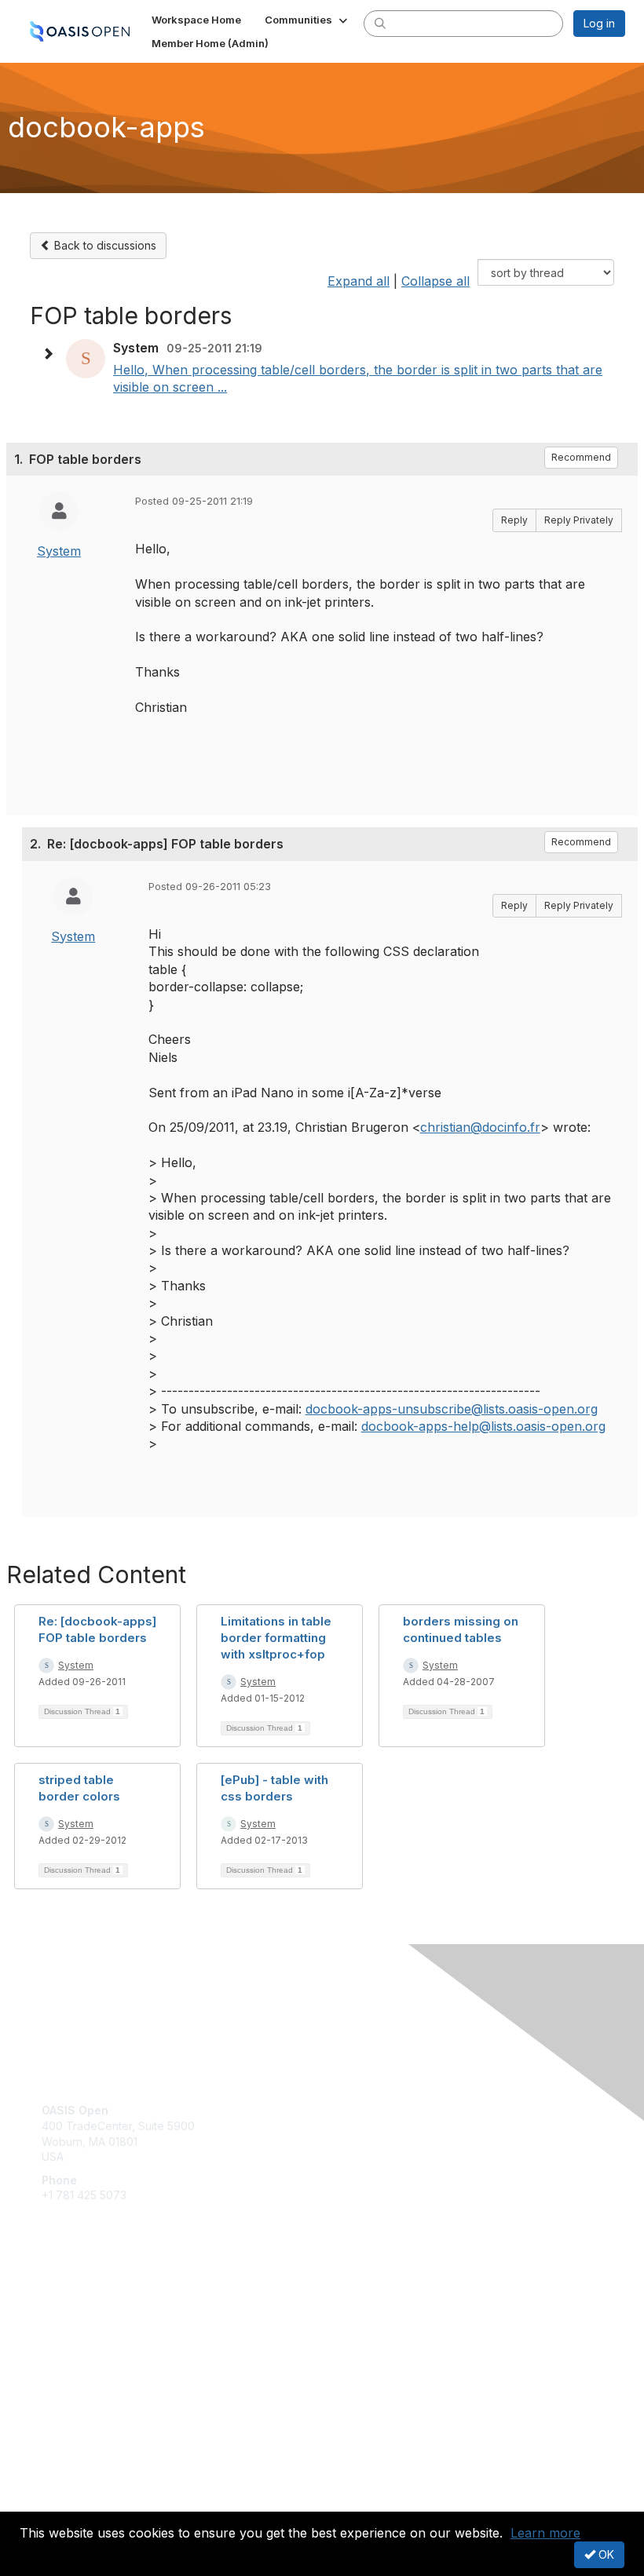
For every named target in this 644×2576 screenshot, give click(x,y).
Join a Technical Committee (113, 2345)
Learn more (545, 2533)
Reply (514, 520)
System (59, 551)
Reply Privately (579, 520)
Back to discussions (104, 245)
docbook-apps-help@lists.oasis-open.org (483, 1426)
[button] (307, 20)
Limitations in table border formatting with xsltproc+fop (276, 1638)
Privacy (61, 2503)
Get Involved (75, 2299)
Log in (599, 23)
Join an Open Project (97, 2322)
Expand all (359, 281)
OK (605, 2554)
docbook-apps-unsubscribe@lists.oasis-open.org (452, 1409)
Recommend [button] (581, 457)
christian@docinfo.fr (480, 1127)
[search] (380, 23)
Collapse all (435, 281)
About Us (65, 2487)
